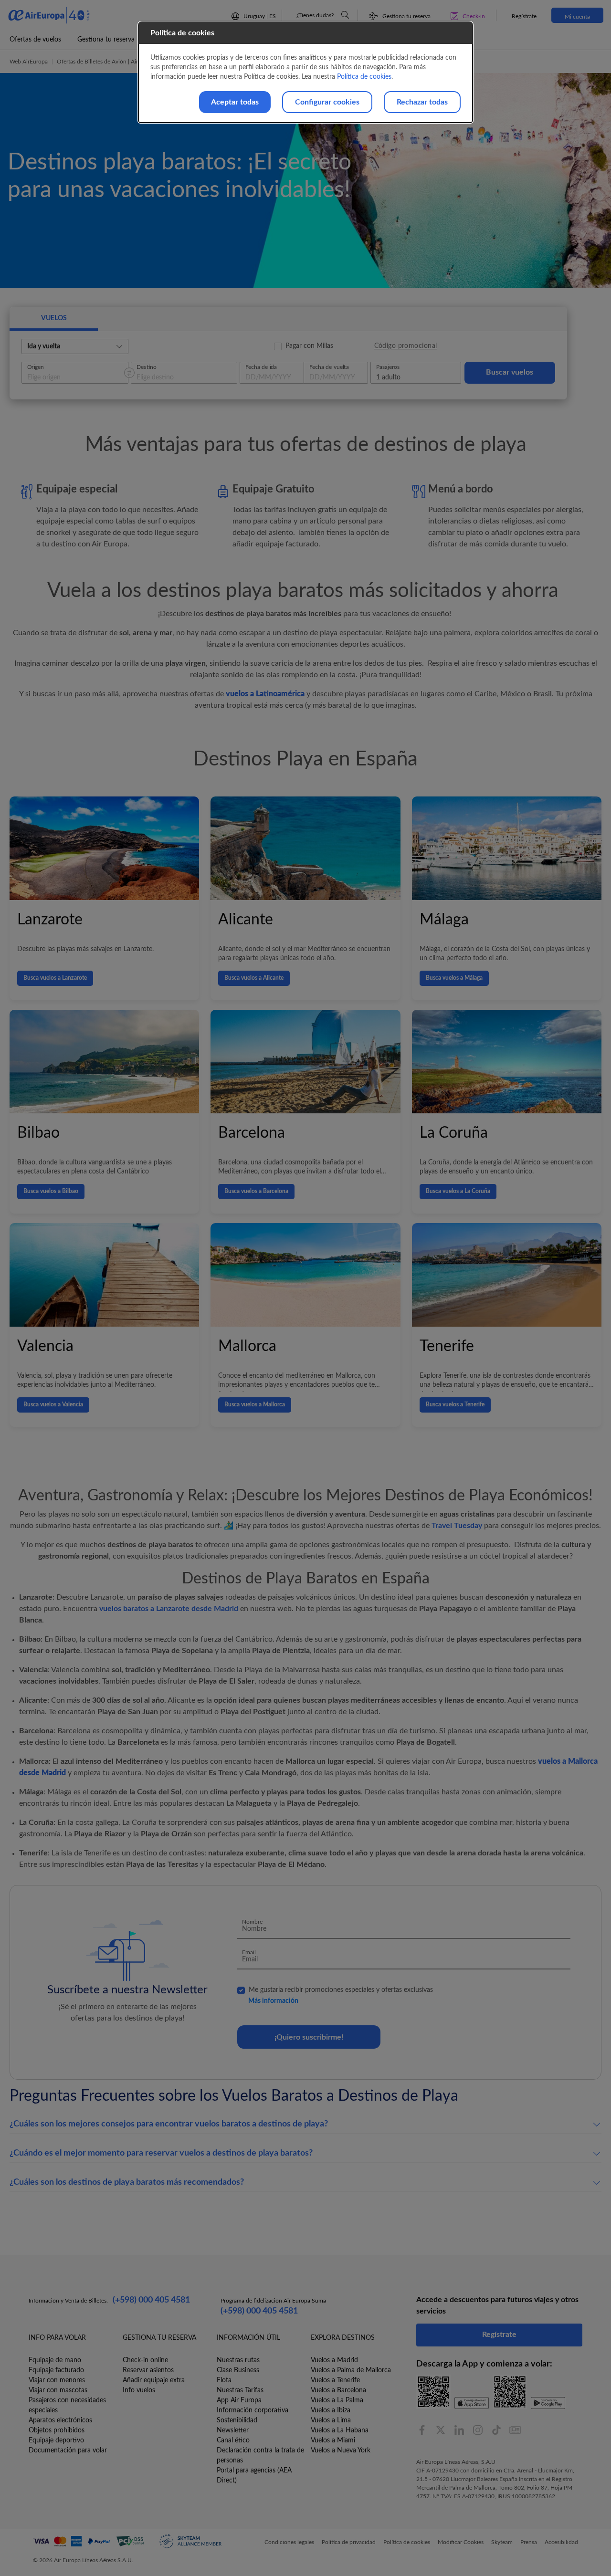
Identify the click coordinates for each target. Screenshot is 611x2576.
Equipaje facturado (56, 2370)
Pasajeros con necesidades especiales (67, 2405)
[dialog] (305, 72)
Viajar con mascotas (58, 2390)
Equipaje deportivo (56, 2440)
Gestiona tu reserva (106, 40)
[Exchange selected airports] (129, 373)
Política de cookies (364, 77)
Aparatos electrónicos (60, 2420)
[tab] (54, 319)
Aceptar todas (235, 102)
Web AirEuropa (29, 62)
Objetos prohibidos (57, 2430)
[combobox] (72, 346)
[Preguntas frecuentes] (345, 15)
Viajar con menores (57, 2380)
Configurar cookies (327, 102)
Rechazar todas (422, 102)
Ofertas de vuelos (35, 40)
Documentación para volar (68, 2450)
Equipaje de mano (55, 2360)
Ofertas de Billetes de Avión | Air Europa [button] (107, 62)
